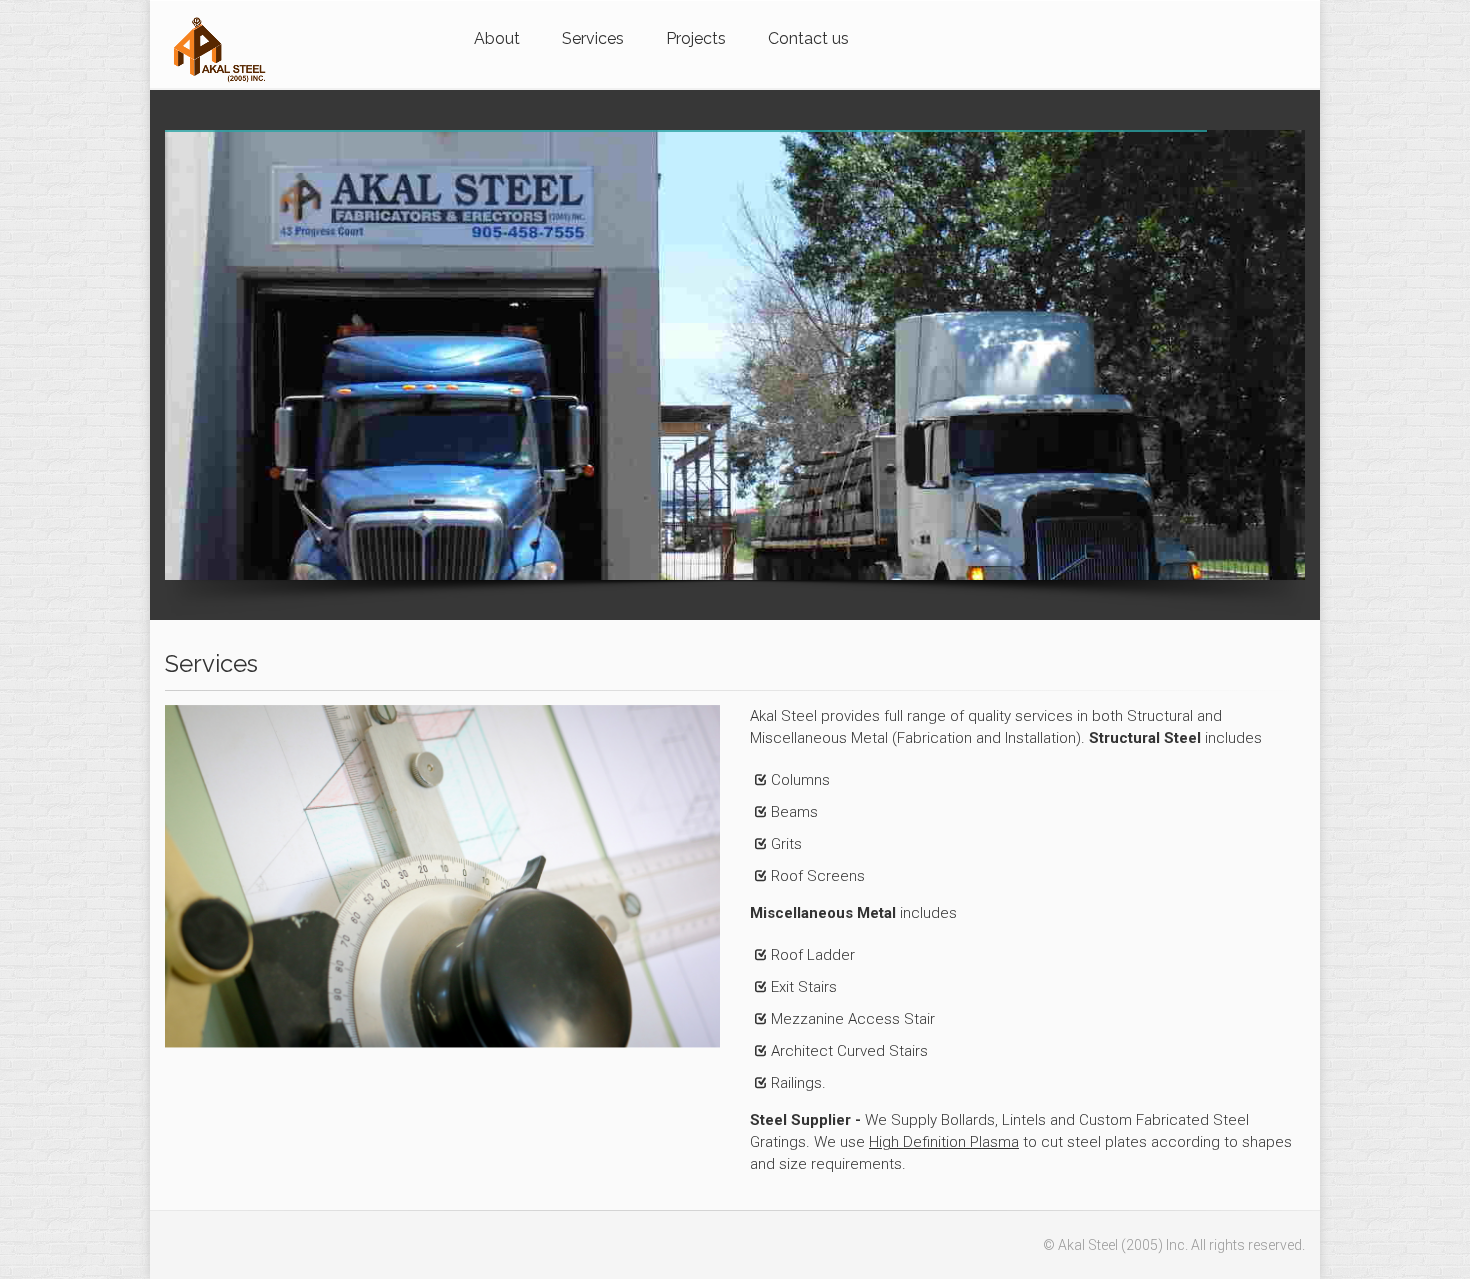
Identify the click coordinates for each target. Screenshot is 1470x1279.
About (497, 38)
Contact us (808, 38)
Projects (696, 38)
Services (593, 38)
